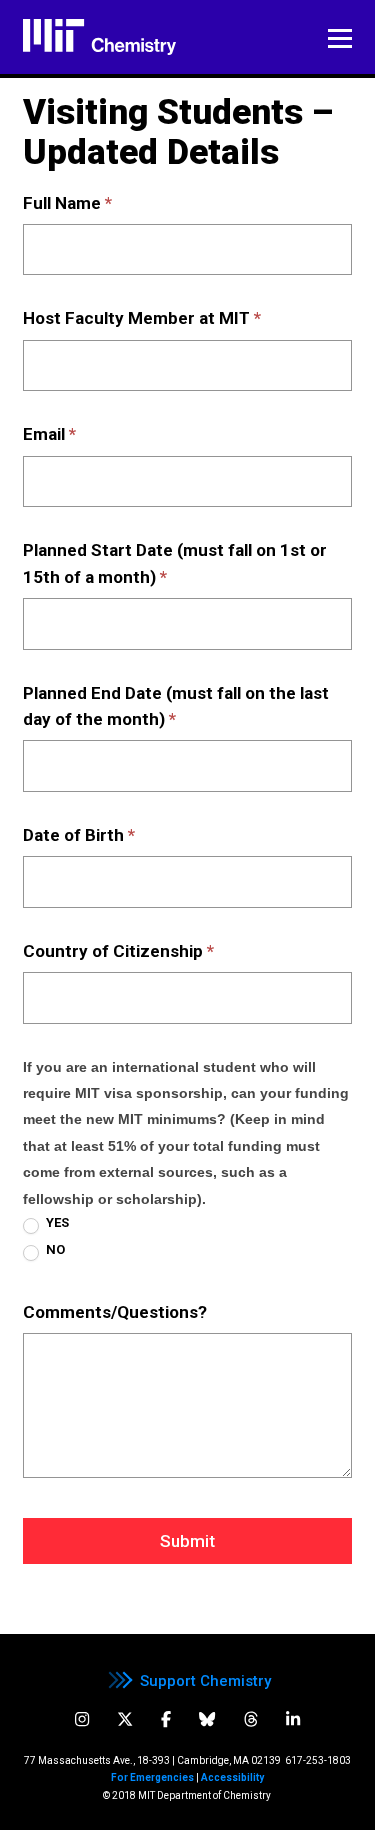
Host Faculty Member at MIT (142, 318)
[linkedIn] (293, 1719)
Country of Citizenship (118, 951)
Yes (56, 1222)
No (54, 1249)
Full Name (67, 203)
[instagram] (82, 1719)
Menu (340, 39)
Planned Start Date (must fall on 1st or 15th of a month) (175, 563)
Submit (187, 1541)
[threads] (251, 1719)
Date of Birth (79, 835)
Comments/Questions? (115, 1312)
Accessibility (232, 1777)
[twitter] (125, 1719)
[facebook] (166, 1719)
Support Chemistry (205, 1681)
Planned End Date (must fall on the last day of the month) (176, 706)
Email (49, 434)
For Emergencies (152, 1777)
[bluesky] (207, 1719)
